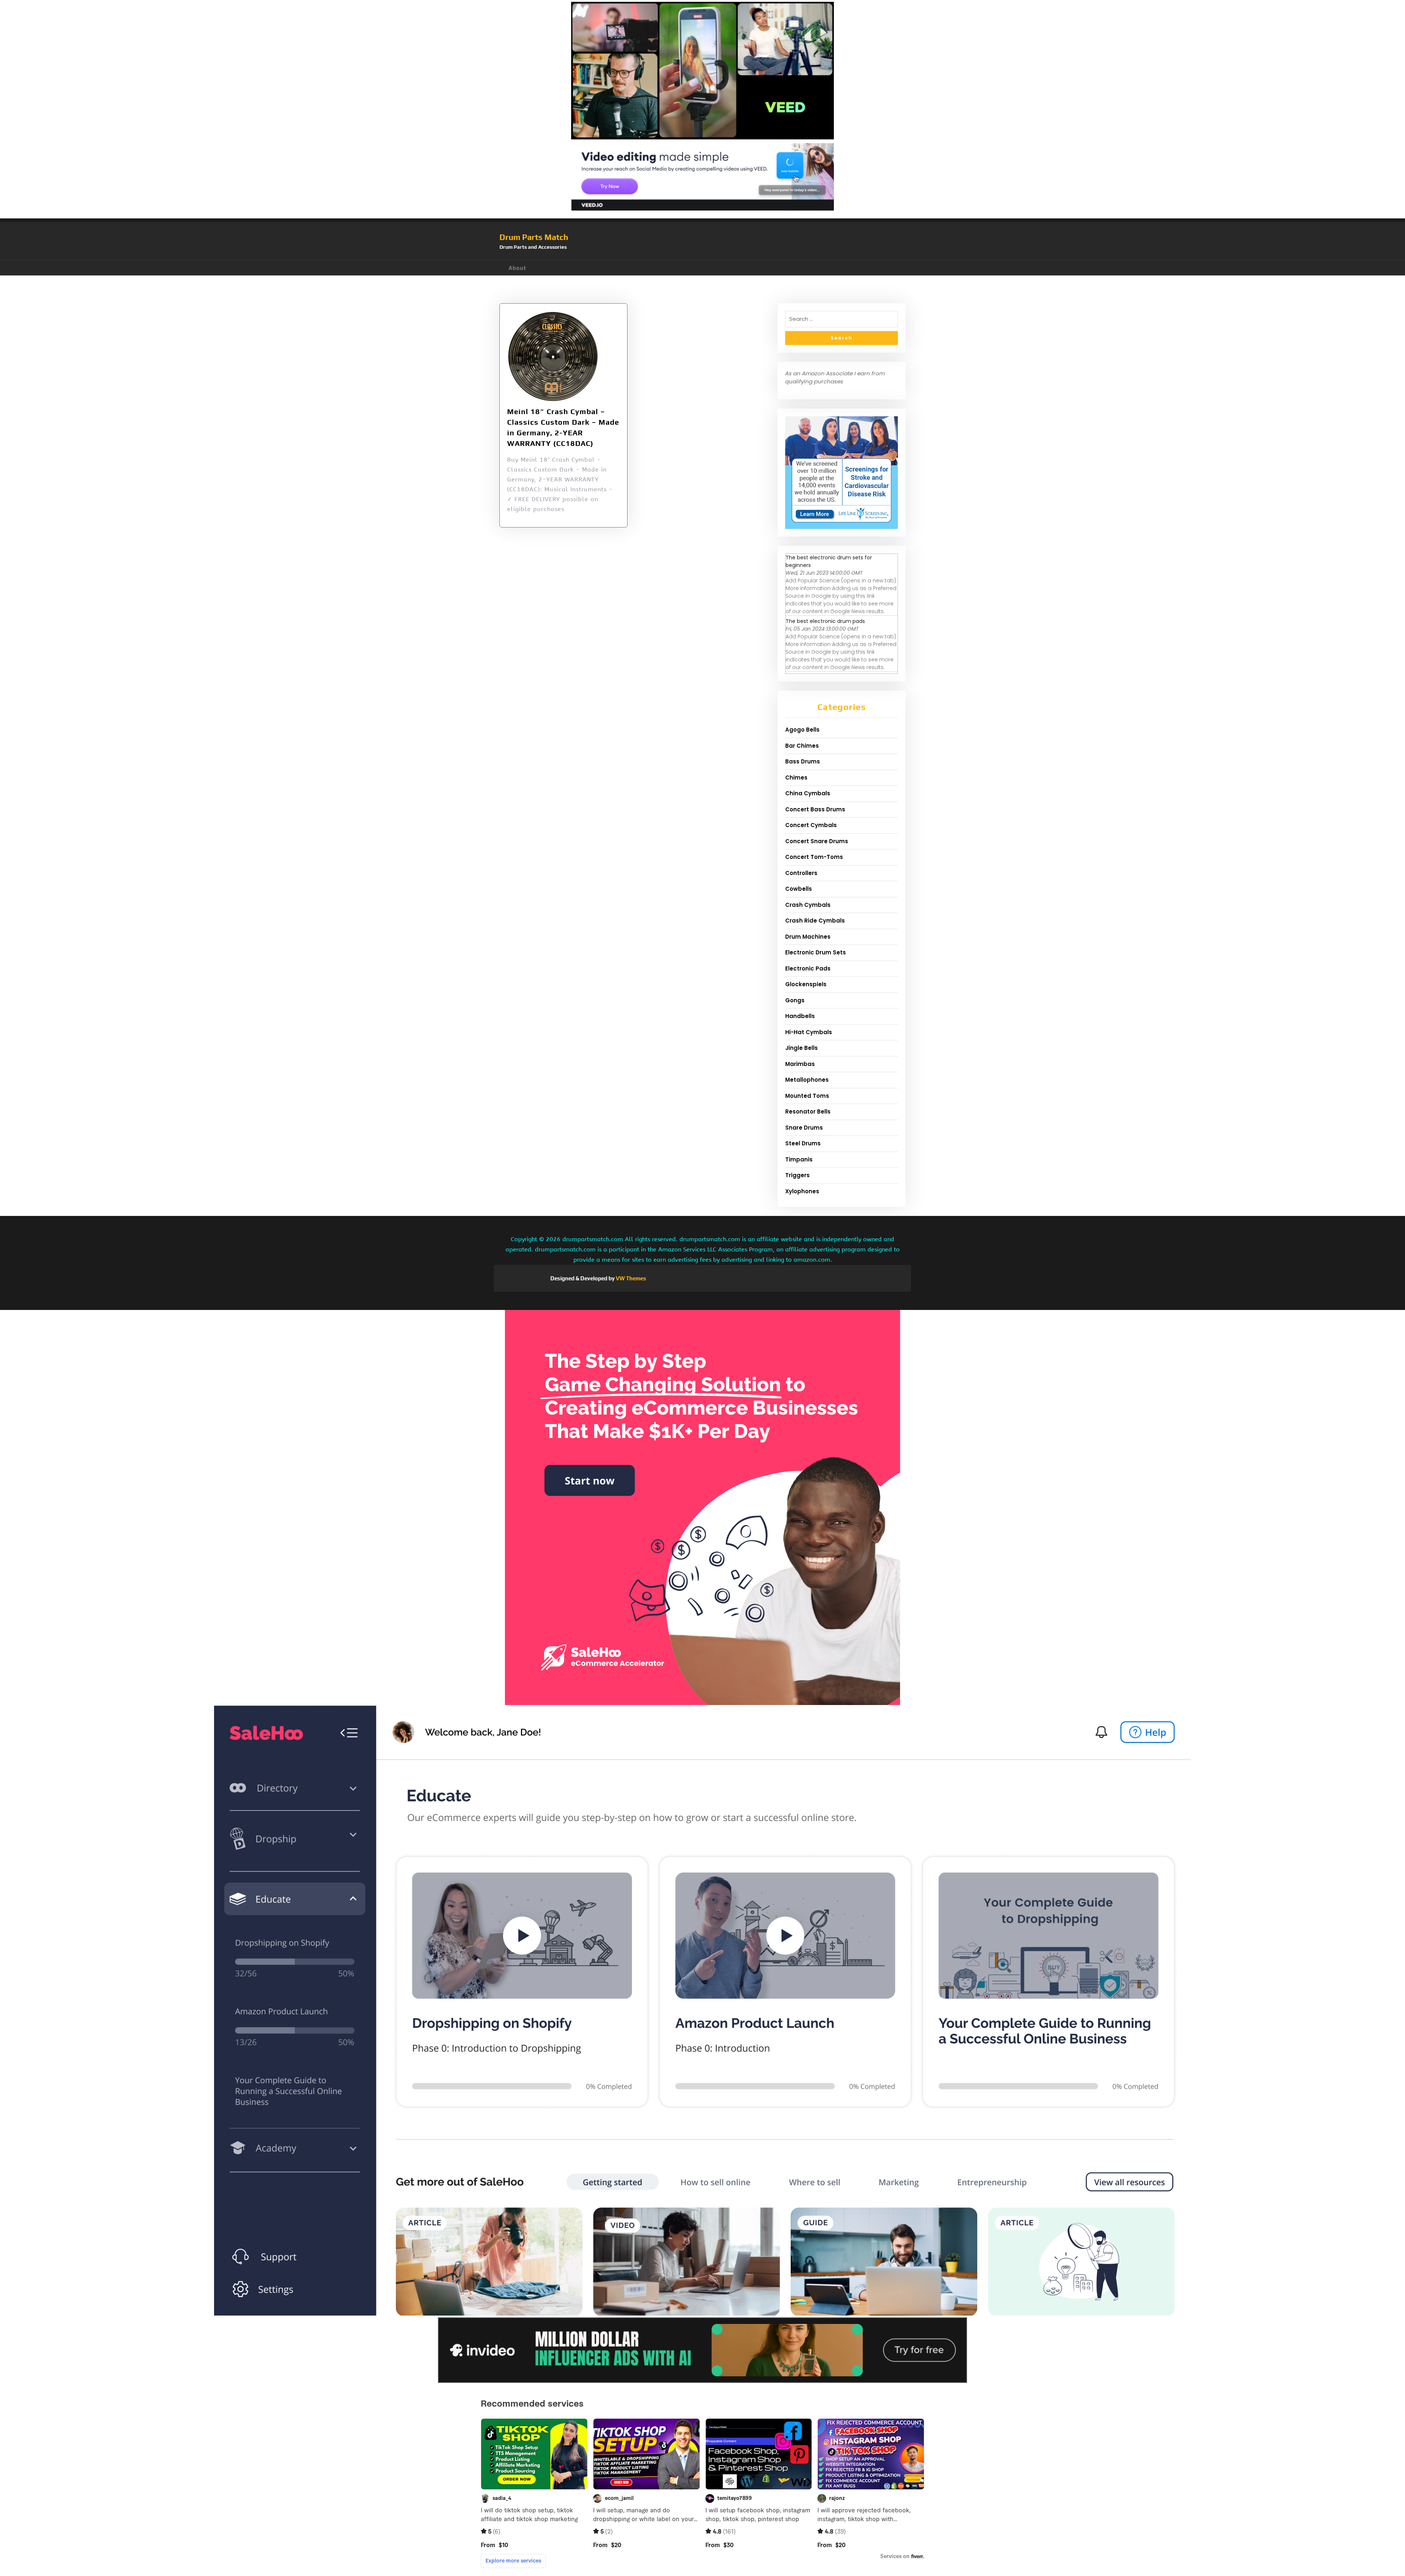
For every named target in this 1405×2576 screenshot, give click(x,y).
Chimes (796, 778)
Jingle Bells (801, 1048)
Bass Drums (803, 761)
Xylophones (802, 1191)
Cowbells (799, 889)
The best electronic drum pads (825, 621)
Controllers (801, 873)
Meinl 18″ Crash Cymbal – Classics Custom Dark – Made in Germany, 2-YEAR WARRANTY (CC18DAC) (563, 427)
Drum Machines (808, 937)
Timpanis (799, 1159)
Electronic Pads (808, 968)
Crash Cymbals (808, 905)
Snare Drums (804, 1128)
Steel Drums (803, 1143)
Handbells (800, 1016)
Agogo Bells (802, 730)
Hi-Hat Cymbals (809, 1032)
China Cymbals (808, 793)
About (517, 268)
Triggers (797, 1175)
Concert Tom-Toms (814, 857)
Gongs (795, 1000)
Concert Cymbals (811, 825)
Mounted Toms (807, 1096)
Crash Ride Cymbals (815, 921)
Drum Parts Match (534, 237)
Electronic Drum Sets (816, 952)
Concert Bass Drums (815, 809)
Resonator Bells (808, 1111)
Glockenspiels (806, 984)
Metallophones (807, 1080)
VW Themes (630, 1278)
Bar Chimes (802, 746)
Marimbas (800, 1064)
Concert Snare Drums (817, 841)
